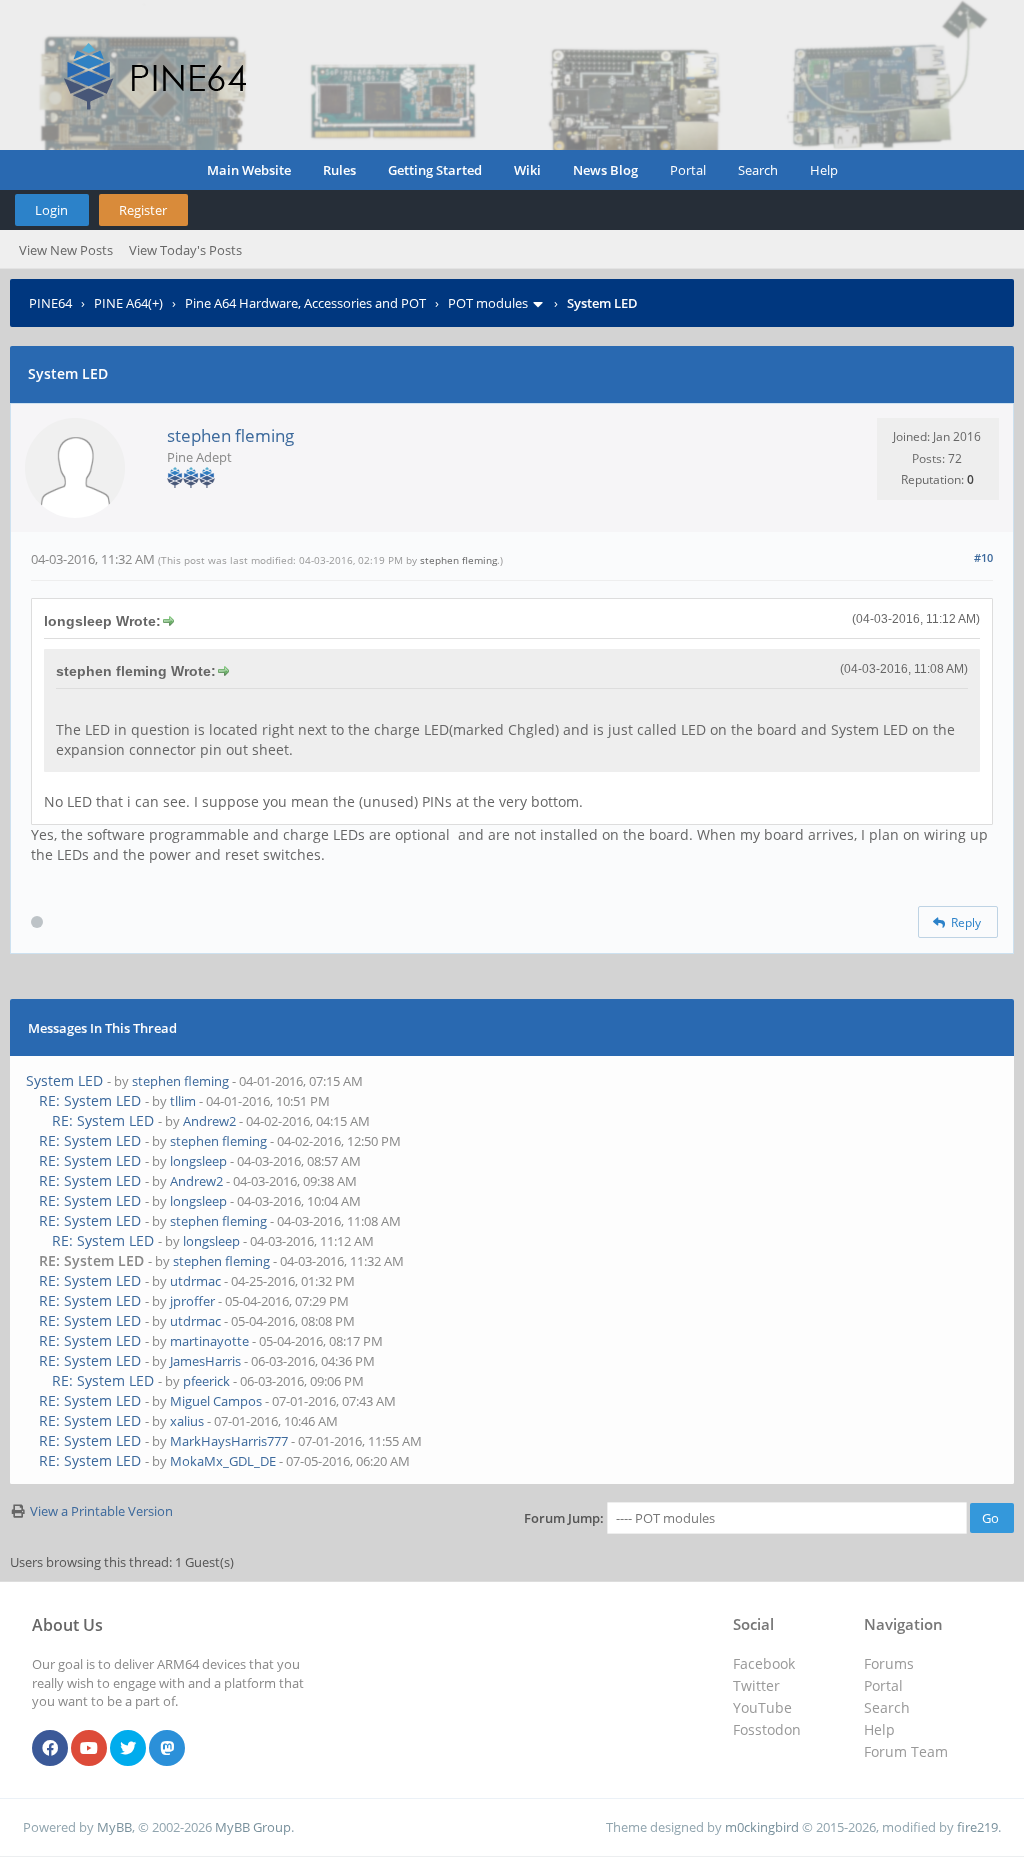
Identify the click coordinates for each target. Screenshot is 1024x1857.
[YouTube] (89, 1749)
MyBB (114, 1827)
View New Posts (66, 250)
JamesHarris (205, 1361)
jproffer (192, 1301)
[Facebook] (50, 1749)
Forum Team (906, 1751)
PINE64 (50, 303)
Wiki (527, 170)
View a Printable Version (101, 1511)
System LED (64, 1080)
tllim (183, 1101)
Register (143, 210)
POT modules (488, 303)
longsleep (198, 1161)
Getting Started (435, 170)
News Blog (605, 170)
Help (824, 170)
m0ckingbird (762, 1827)
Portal (688, 170)
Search (758, 170)
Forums (889, 1663)
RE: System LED (90, 1100)
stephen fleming (230, 435)
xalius (187, 1421)
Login (51, 210)
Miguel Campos (216, 1401)
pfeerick (206, 1381)
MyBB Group (253, 1827)
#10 (983, 557)
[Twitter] (128, 1749)
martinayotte (209, 1341)
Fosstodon (767, 1729)
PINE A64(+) (128, 303)
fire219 (977, 1827)
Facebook (764, 1663)
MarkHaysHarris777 (229, 1441)
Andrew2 (209, 1121)
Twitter (756, 1685)
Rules (339, 170)
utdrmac (195, 1281)
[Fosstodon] (167, 1749)
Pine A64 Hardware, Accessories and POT (305, 303)
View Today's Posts (185, 250)
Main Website (249, 170)
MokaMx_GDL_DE (223, 1461)
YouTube (762, 1707)
